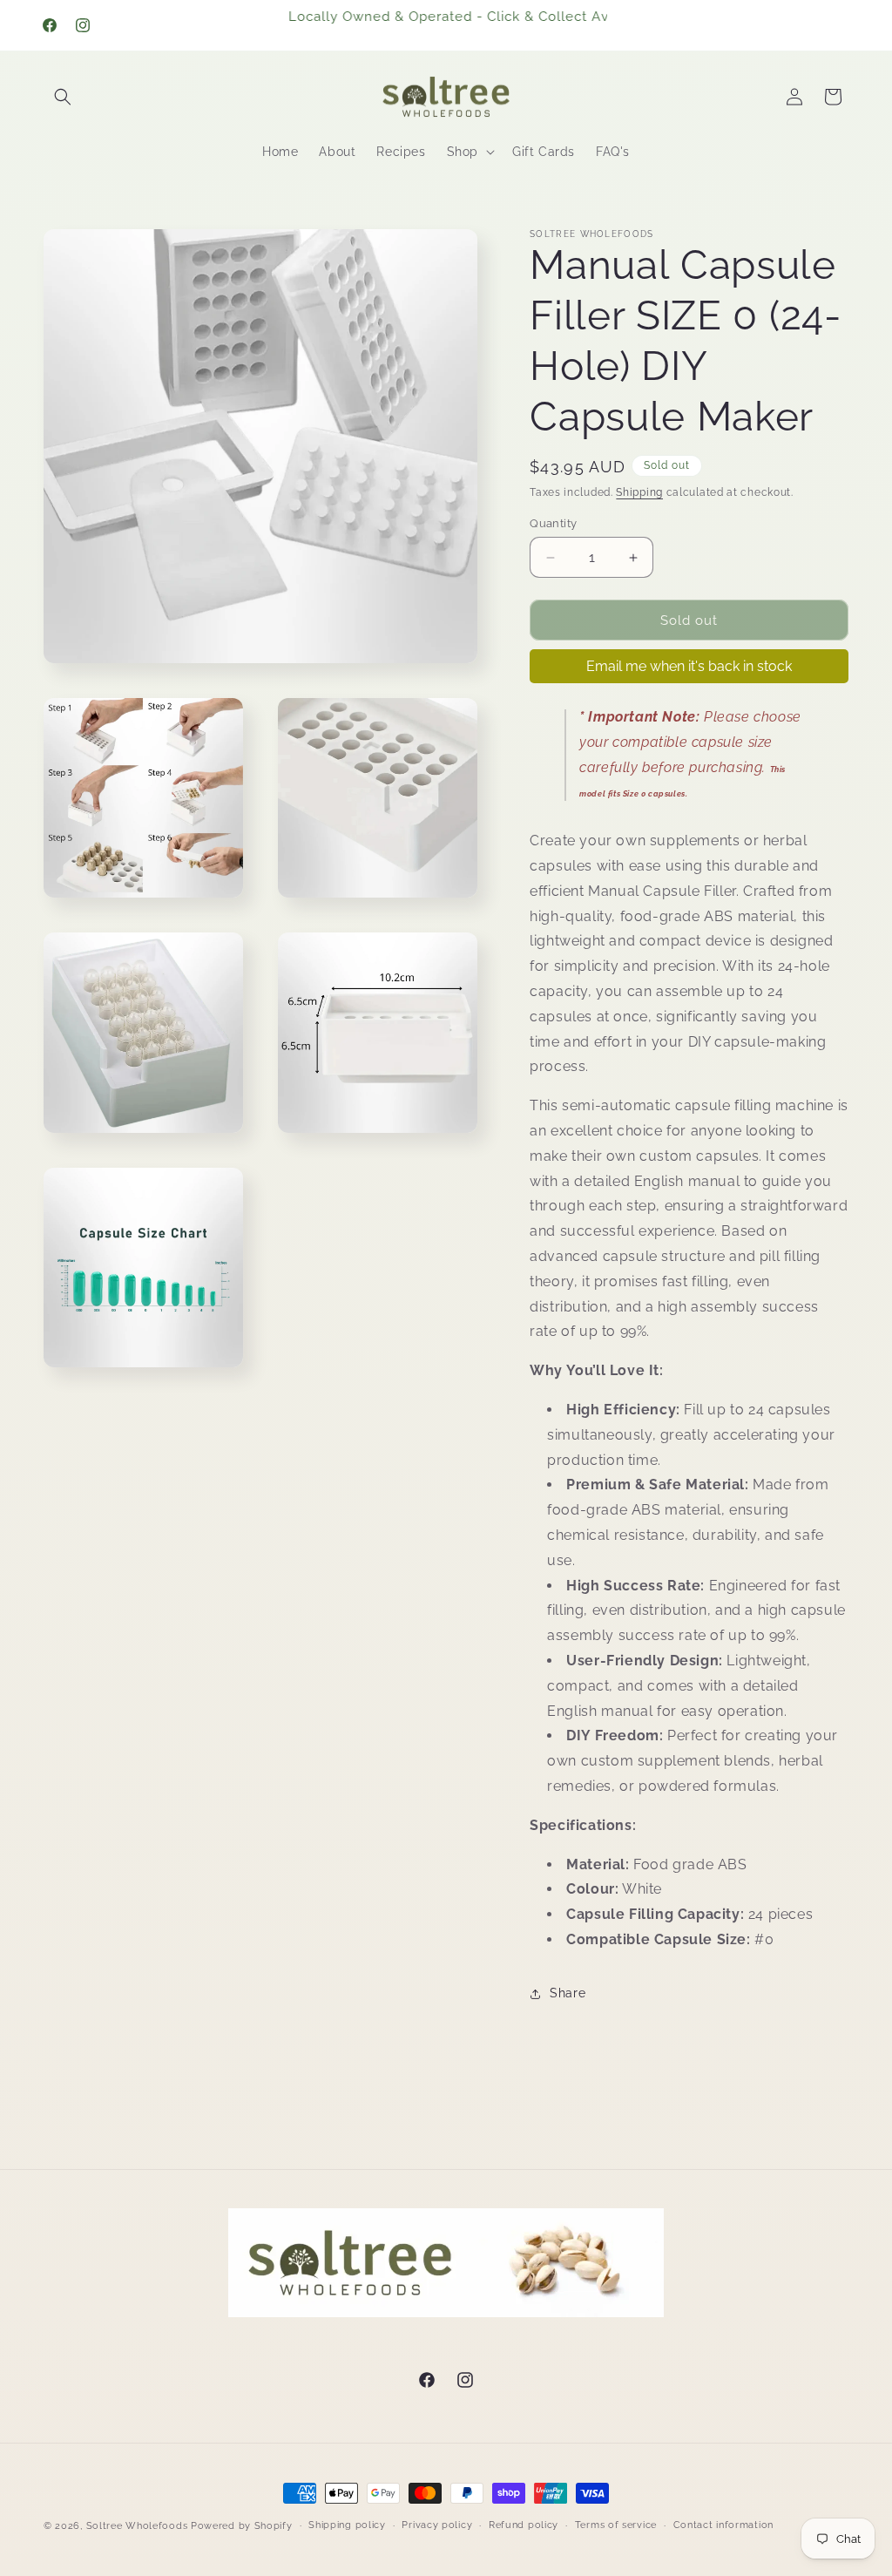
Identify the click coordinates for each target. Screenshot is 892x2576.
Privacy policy (437, 2525)
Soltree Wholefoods (137, 2526)
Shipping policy (347, 2525)
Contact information (723, 2525)
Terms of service (616, 2525)
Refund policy (524, 2525)
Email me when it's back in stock (689, 666)
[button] (63, 97)
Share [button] (568, 1993)
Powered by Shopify (242, 2526)
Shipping (639, 492)
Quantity (553, 523)
